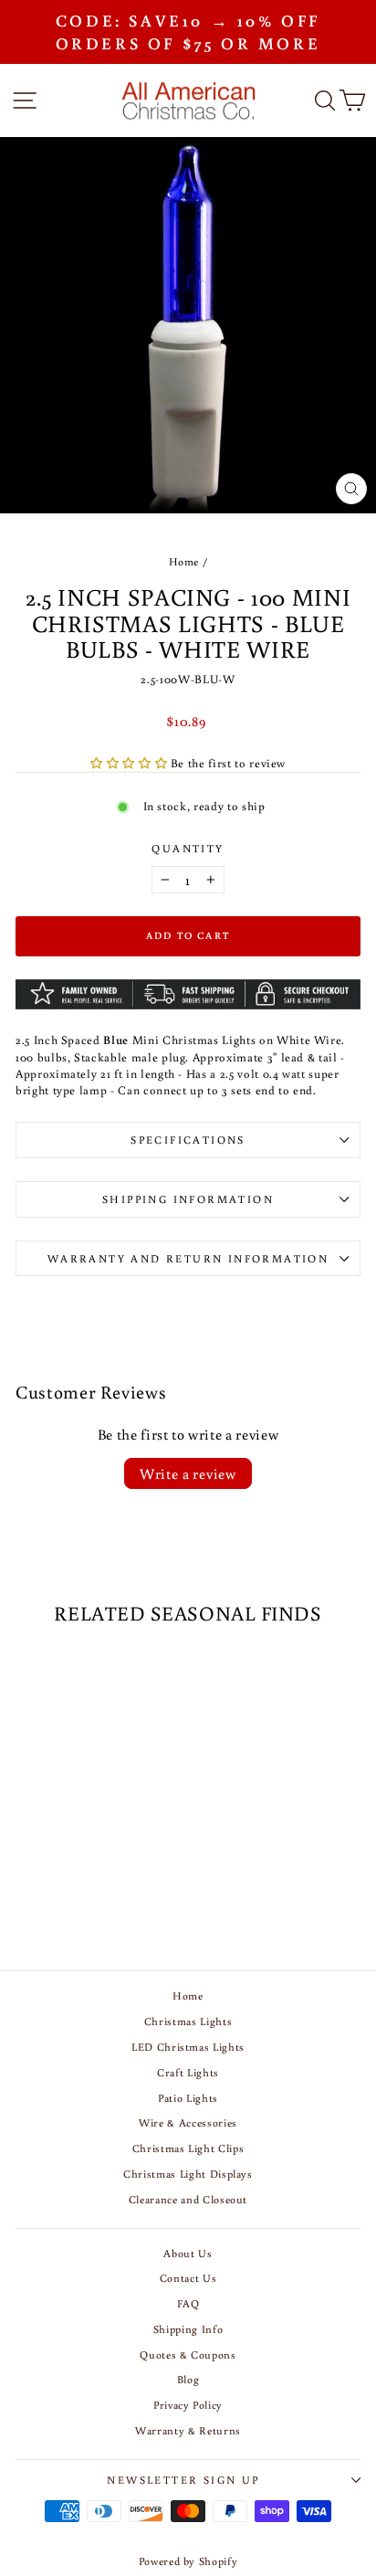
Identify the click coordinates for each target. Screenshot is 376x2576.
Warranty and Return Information (188, 1258)
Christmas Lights (188, 2021)
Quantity (188, 848)
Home (184, 561)
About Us (188, 2253)
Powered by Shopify (188, 2561)
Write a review (188, 1473)
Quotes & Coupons (188, 2354)
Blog (188, 2379)
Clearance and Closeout (188, 2199)
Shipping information (188, 1199)
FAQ (188, 2303)
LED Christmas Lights (188, 2047)
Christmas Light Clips (188, 2148)
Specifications (188, 1140)
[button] (131, 763)
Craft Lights (188, 2072)
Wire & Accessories (188, 2122)
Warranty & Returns (188, 2430)
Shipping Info (188, 2329)
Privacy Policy (188, 2405)
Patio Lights (188, 2098)
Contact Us (188, 2278)
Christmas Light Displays (188, 2174)
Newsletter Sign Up (183, 2480)
